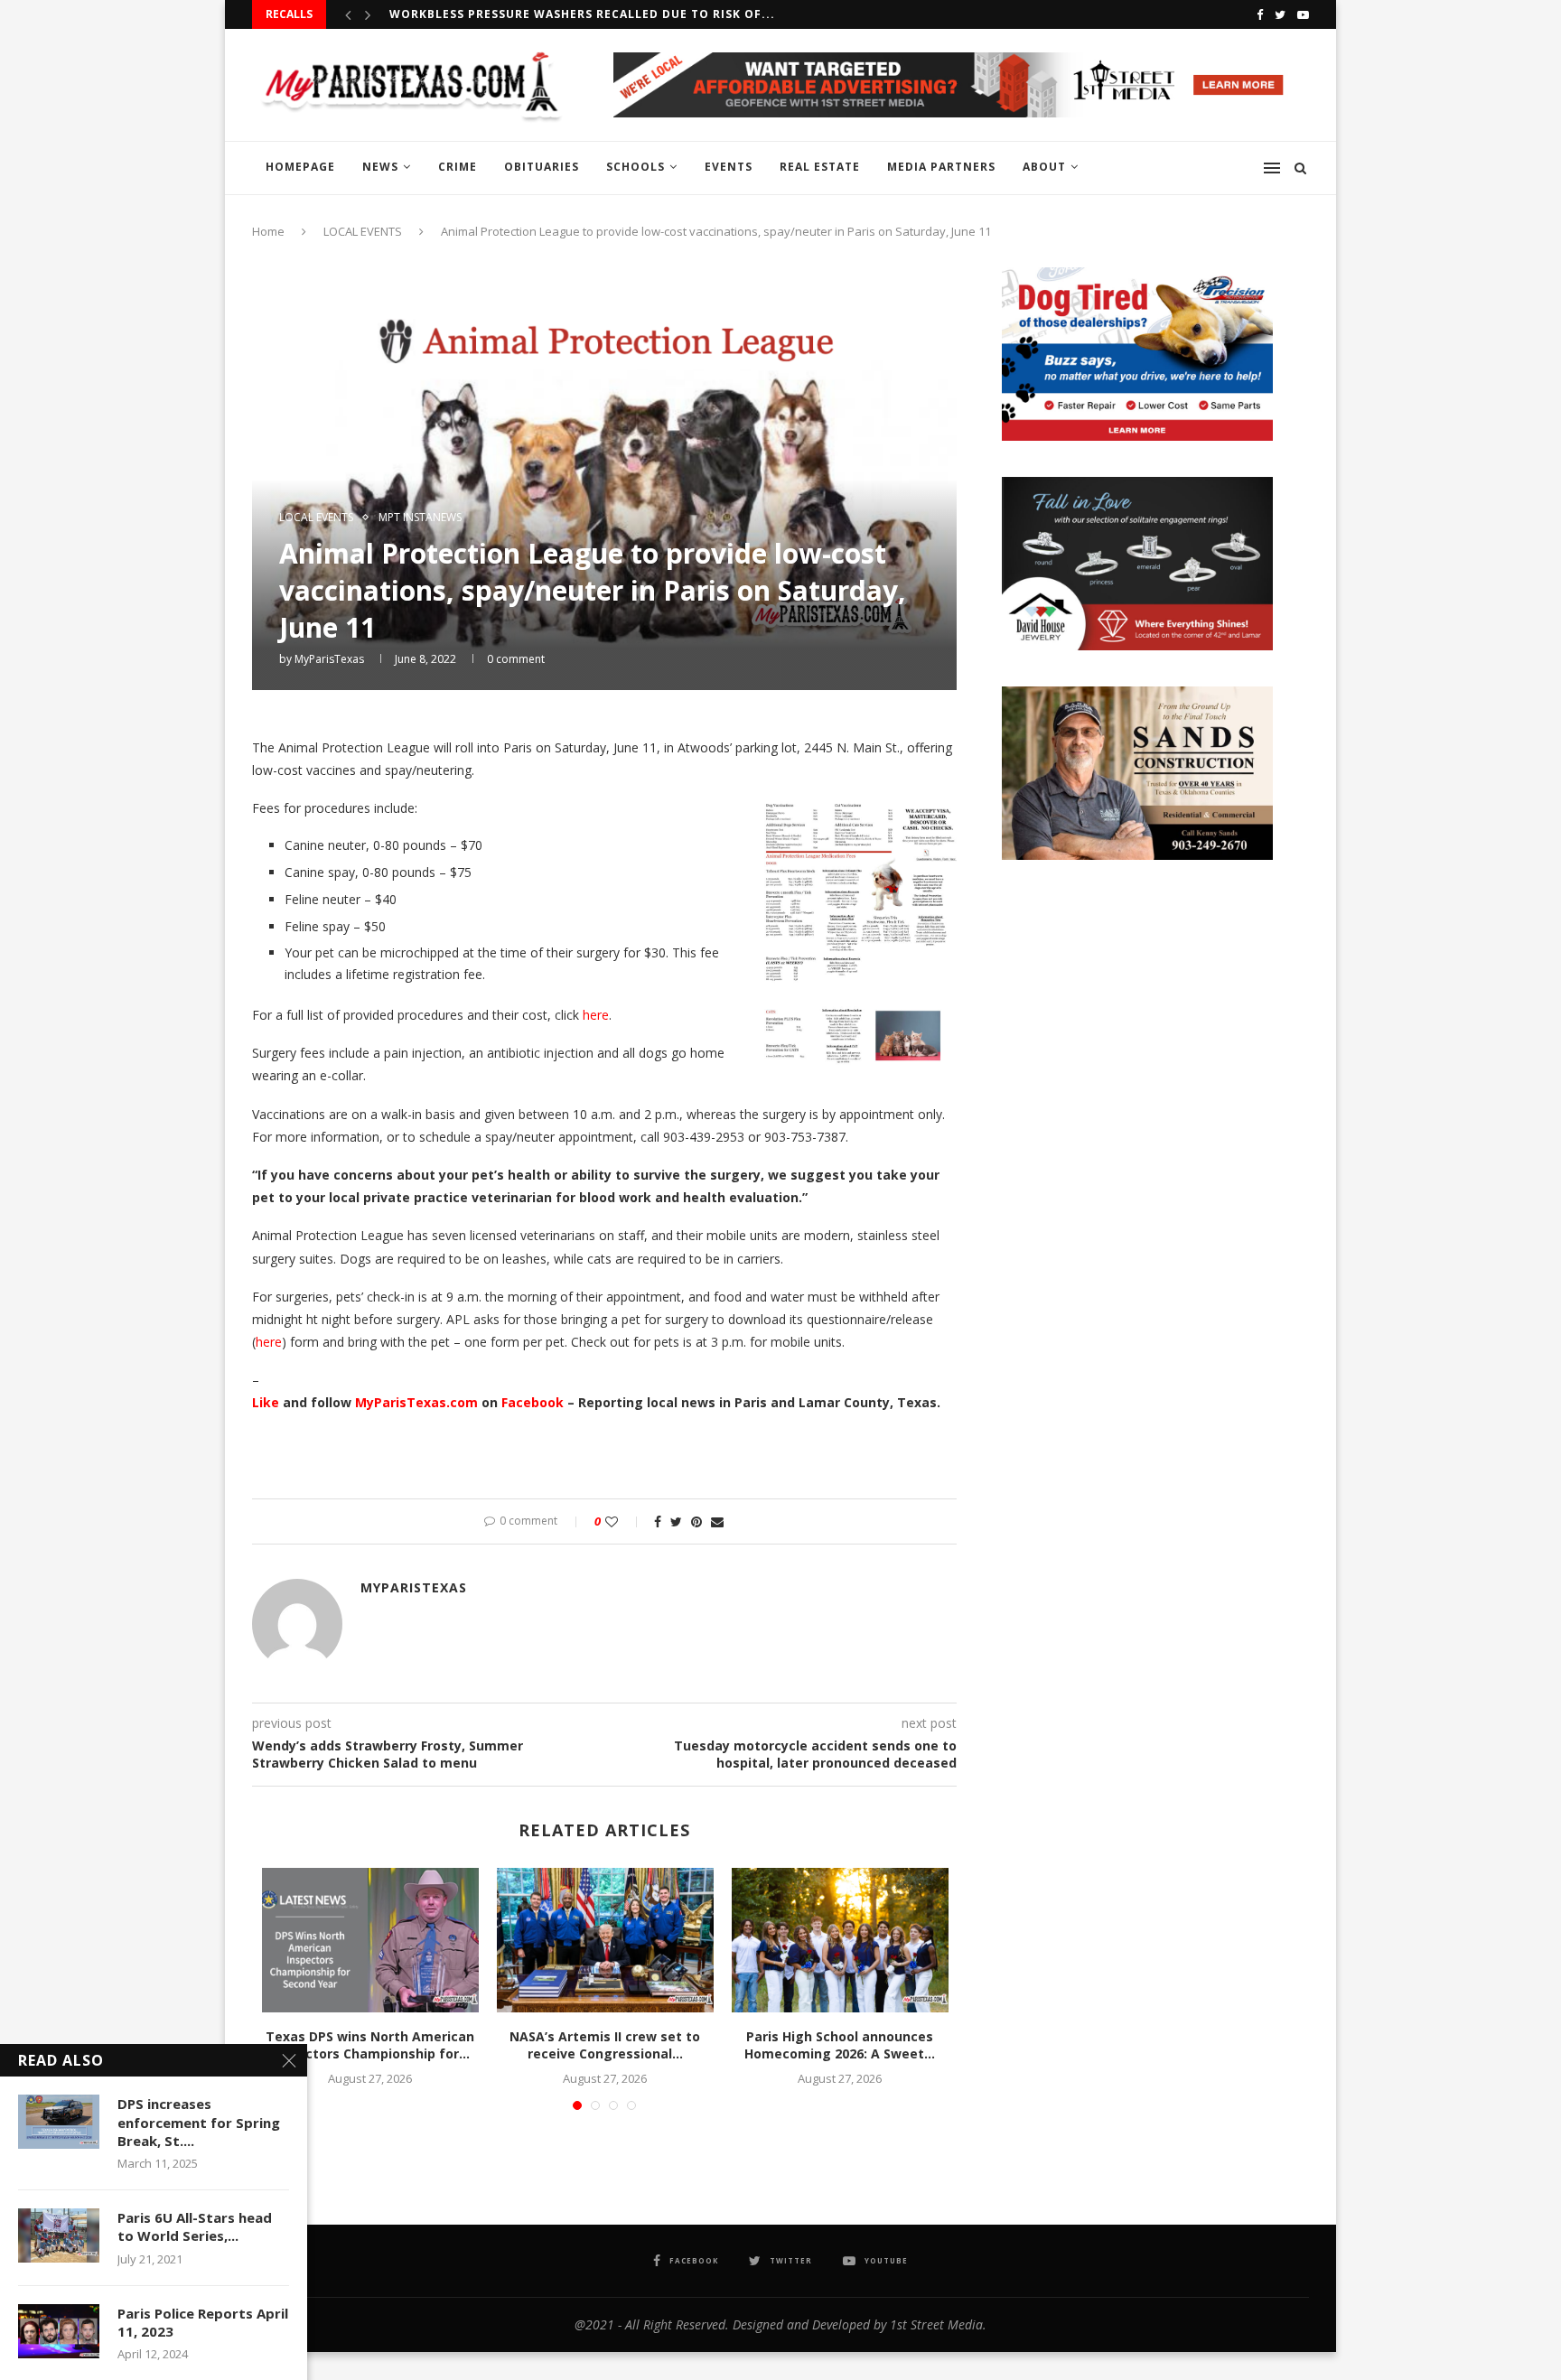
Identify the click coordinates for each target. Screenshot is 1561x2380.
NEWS (380, 167)
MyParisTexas (329, 659)
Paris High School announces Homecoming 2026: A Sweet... (840, 2045)
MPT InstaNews (420, 518)
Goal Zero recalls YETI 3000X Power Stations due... (569, 14)
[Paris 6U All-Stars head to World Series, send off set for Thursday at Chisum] (59, 2235)
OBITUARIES (542, 167)
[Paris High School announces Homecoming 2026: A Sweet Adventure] (840, 1940)
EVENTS (729, 167)
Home (268, 231)
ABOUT (1044, 167)
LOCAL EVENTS (363, 231)
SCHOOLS (636, 167)
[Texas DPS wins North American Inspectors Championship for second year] (370, 1940)
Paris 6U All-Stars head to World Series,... (195, 2226)
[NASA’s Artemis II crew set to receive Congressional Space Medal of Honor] (605, 1940)
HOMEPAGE (300, 167)
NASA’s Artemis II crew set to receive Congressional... (605, 2045)
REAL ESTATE (820, 167)
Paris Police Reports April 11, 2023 (203, 2322)
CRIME (458, 167)
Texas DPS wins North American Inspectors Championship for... (370, 2045)
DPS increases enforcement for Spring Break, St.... (199, 2122)
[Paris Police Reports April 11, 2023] (59, 2331)
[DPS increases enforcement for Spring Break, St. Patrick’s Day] (59, 2122)
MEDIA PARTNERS (941, 167)
